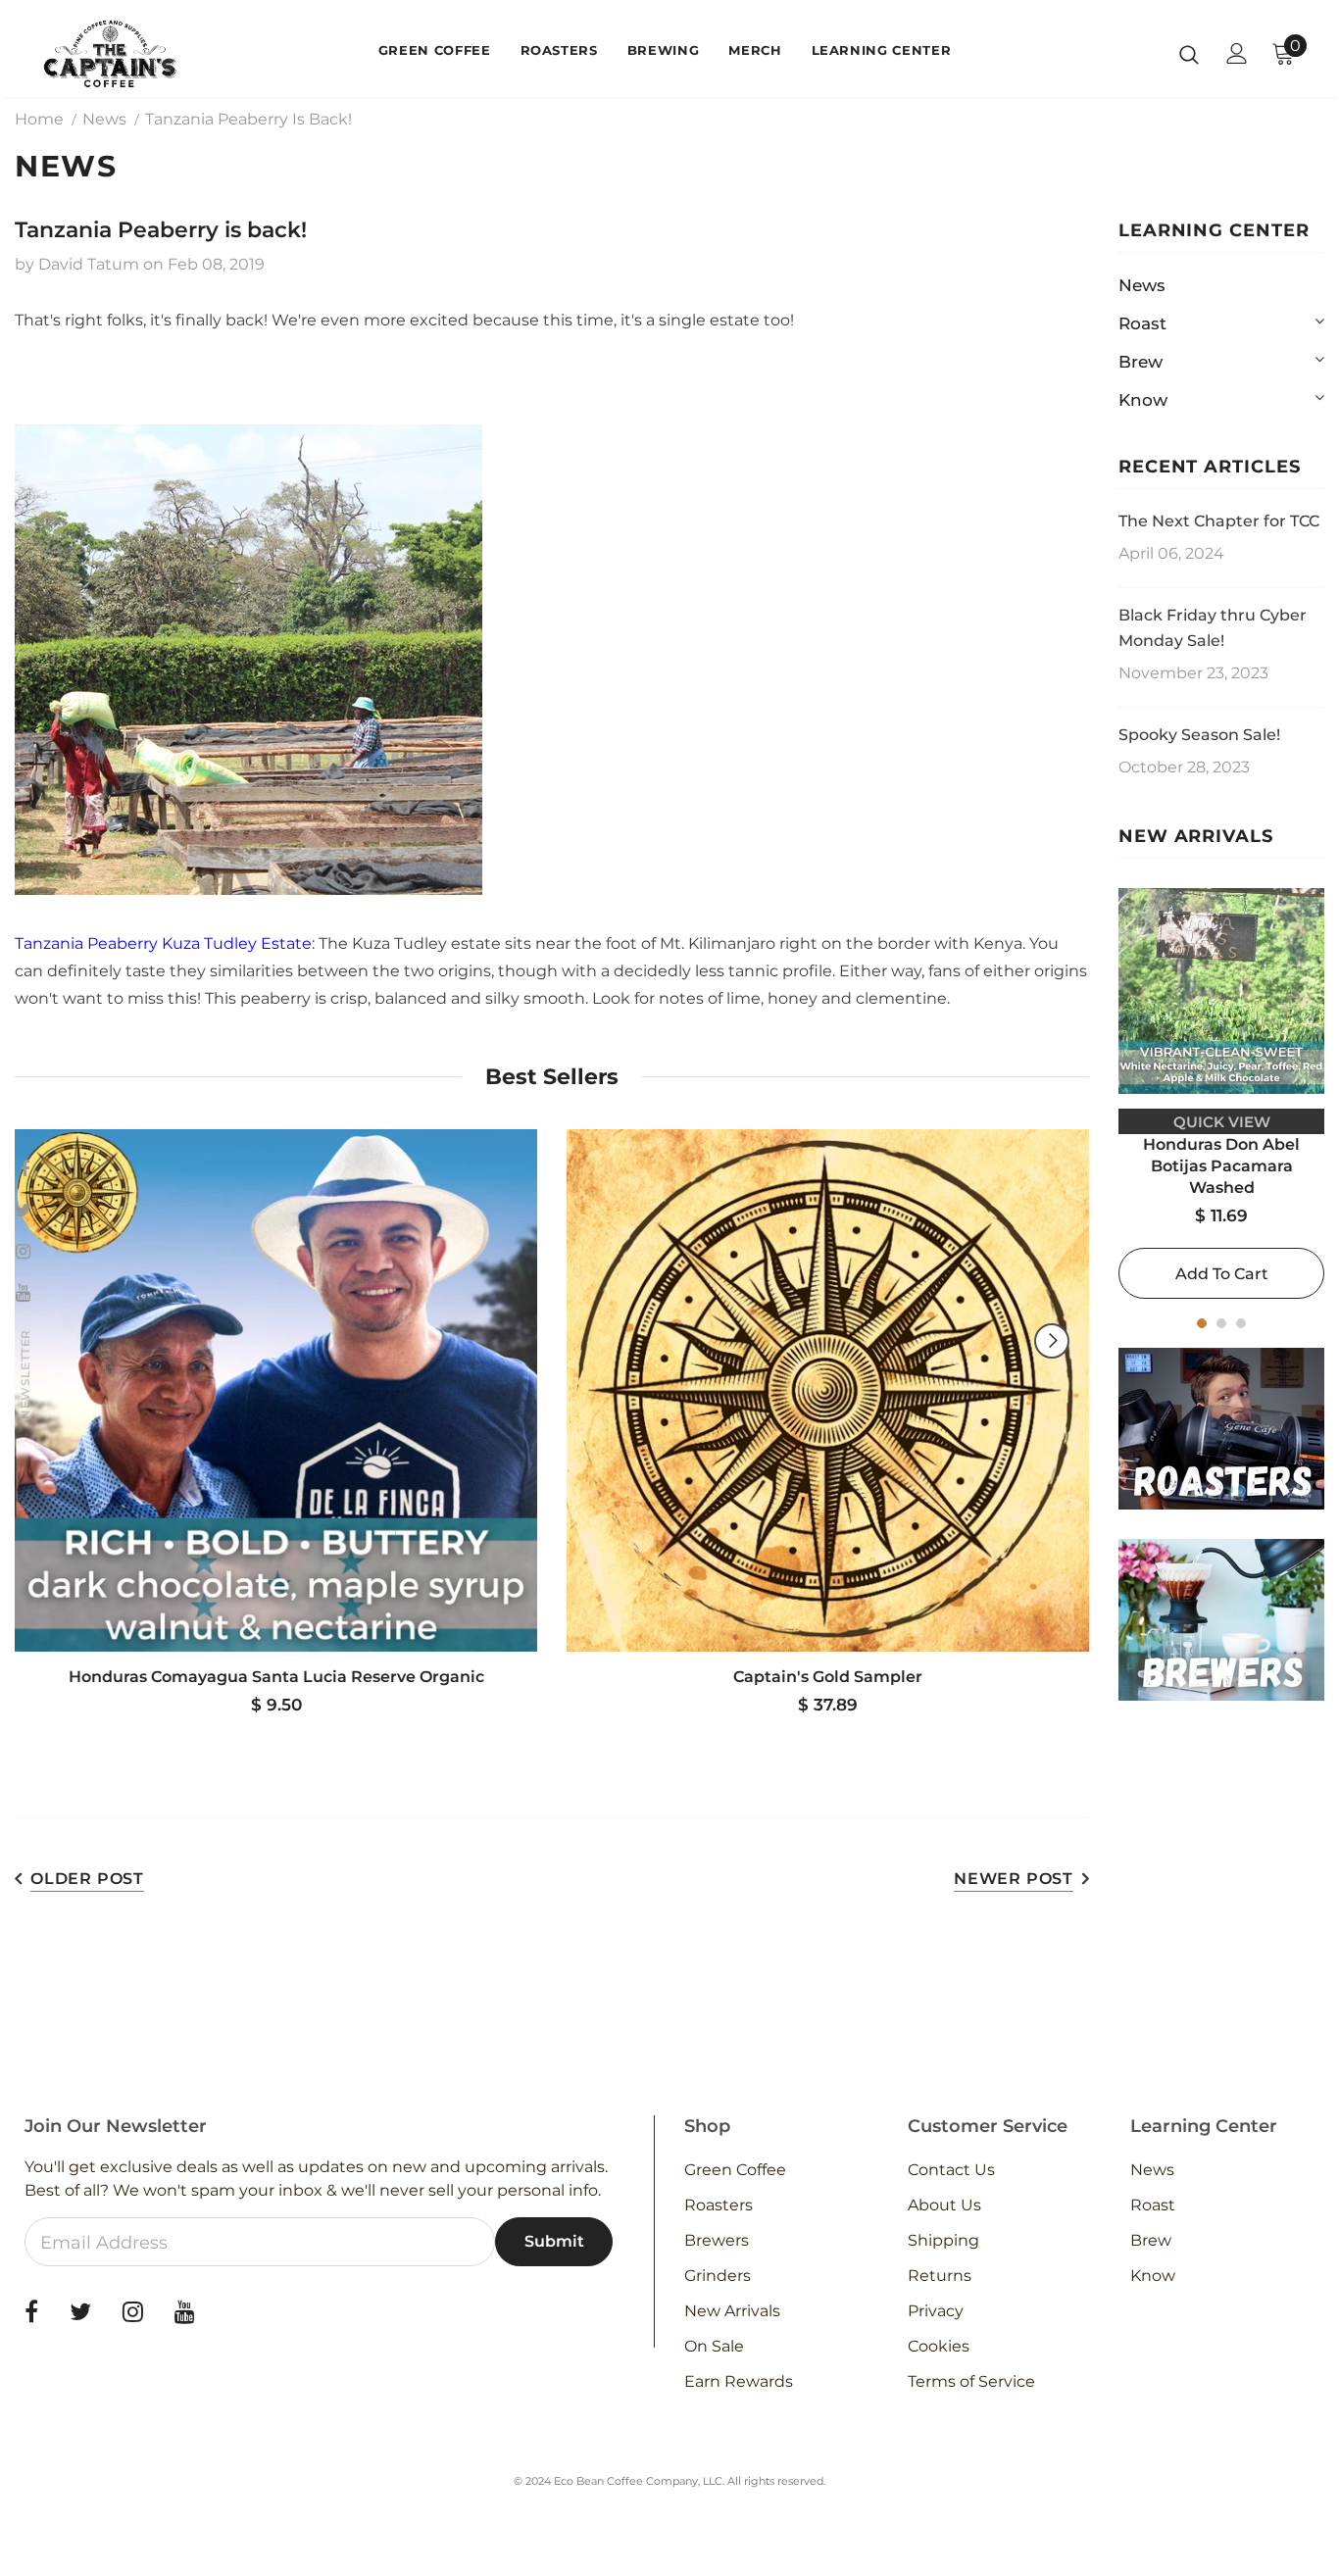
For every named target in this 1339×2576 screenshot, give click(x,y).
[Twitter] (80, 2312)
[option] (1221, 1093)
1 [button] (1202, 1323)
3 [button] (1241, 1323)
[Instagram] (133, 2312)
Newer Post (1014, 1879)
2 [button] (1221, 1323)
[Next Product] (1052, 1341)
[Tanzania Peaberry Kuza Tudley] (248, 660)
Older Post (87, 1879)
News (104, 119)
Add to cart (1222, 1274)
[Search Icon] (1189, 54)
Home (39, 119)
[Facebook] (31, 2312)
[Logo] (111, 53)
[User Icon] (1237, 53)
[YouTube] (185, 2312)
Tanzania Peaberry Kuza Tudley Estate (163, 943)
